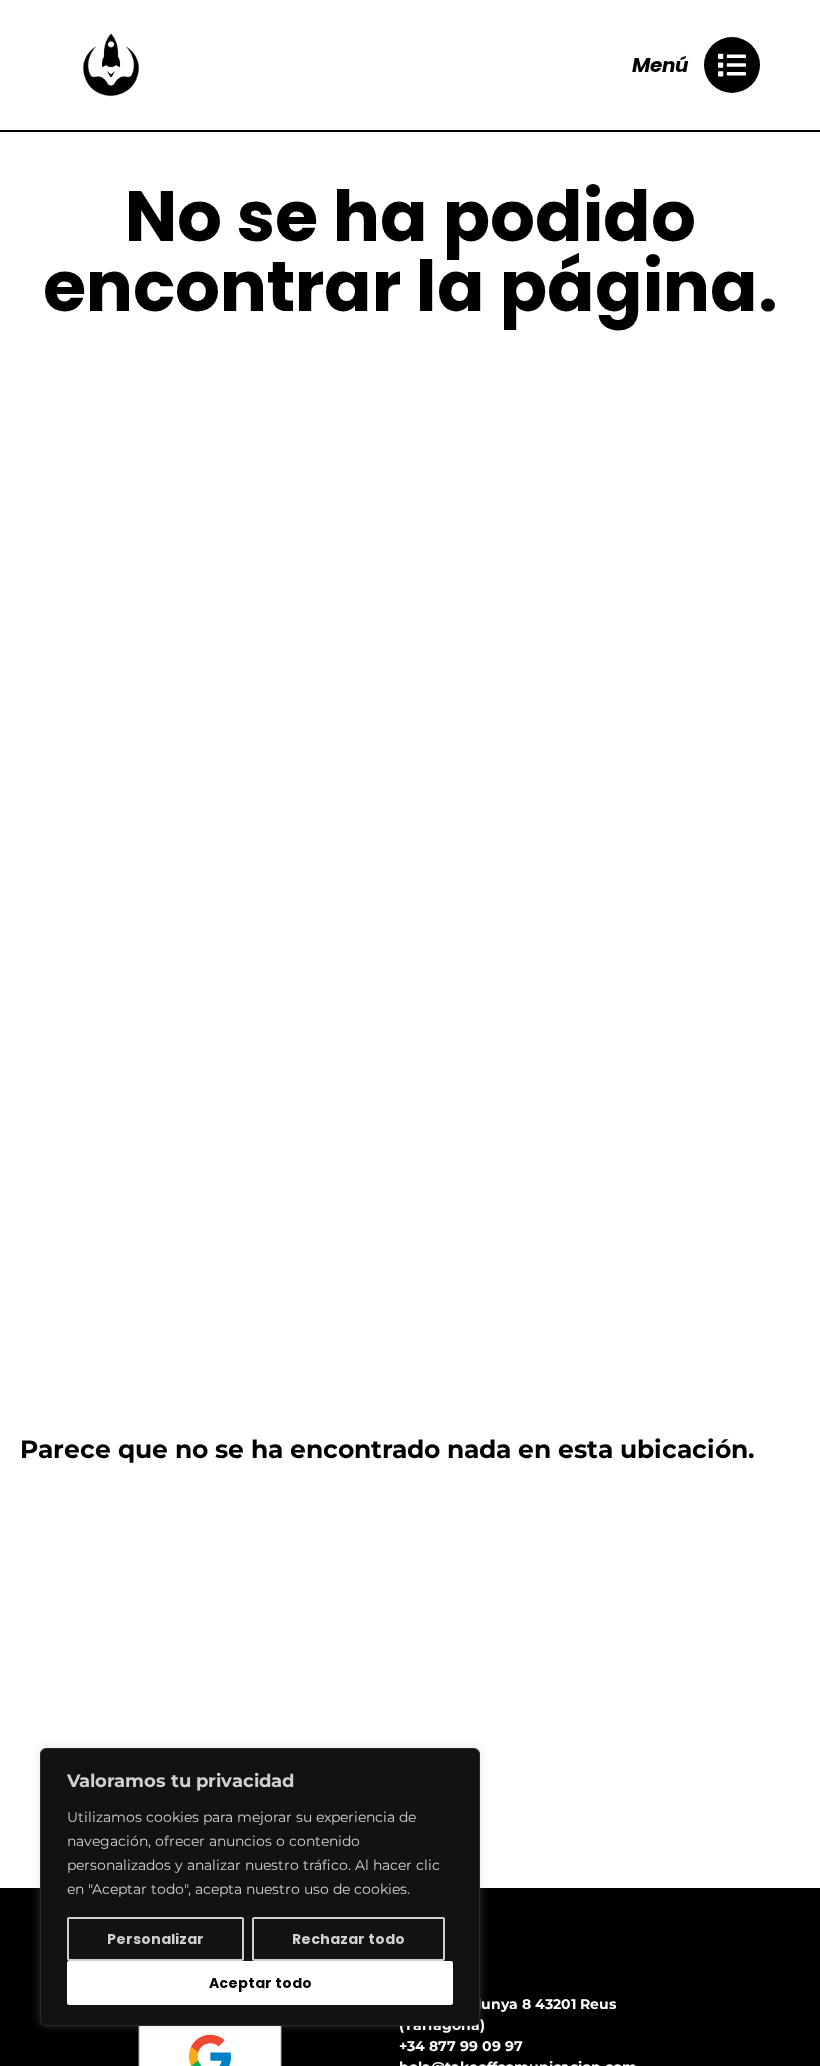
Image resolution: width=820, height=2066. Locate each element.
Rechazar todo (348, 1939)
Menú (660, 65)
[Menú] (732, 65)
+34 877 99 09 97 (461, 2046)
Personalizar (155, 1939)
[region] (260, 1887)
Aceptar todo (260, 1983)
